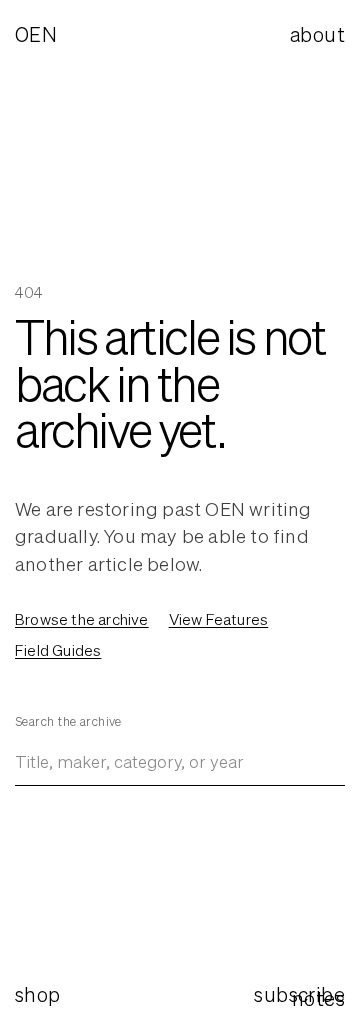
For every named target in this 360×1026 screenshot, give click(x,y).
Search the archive (68, 721)
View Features (219, 619)
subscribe (299, 994)
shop (38, 994)
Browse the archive (82, 619)
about (317, 34)
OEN (36, 35)
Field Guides (58, 650)
